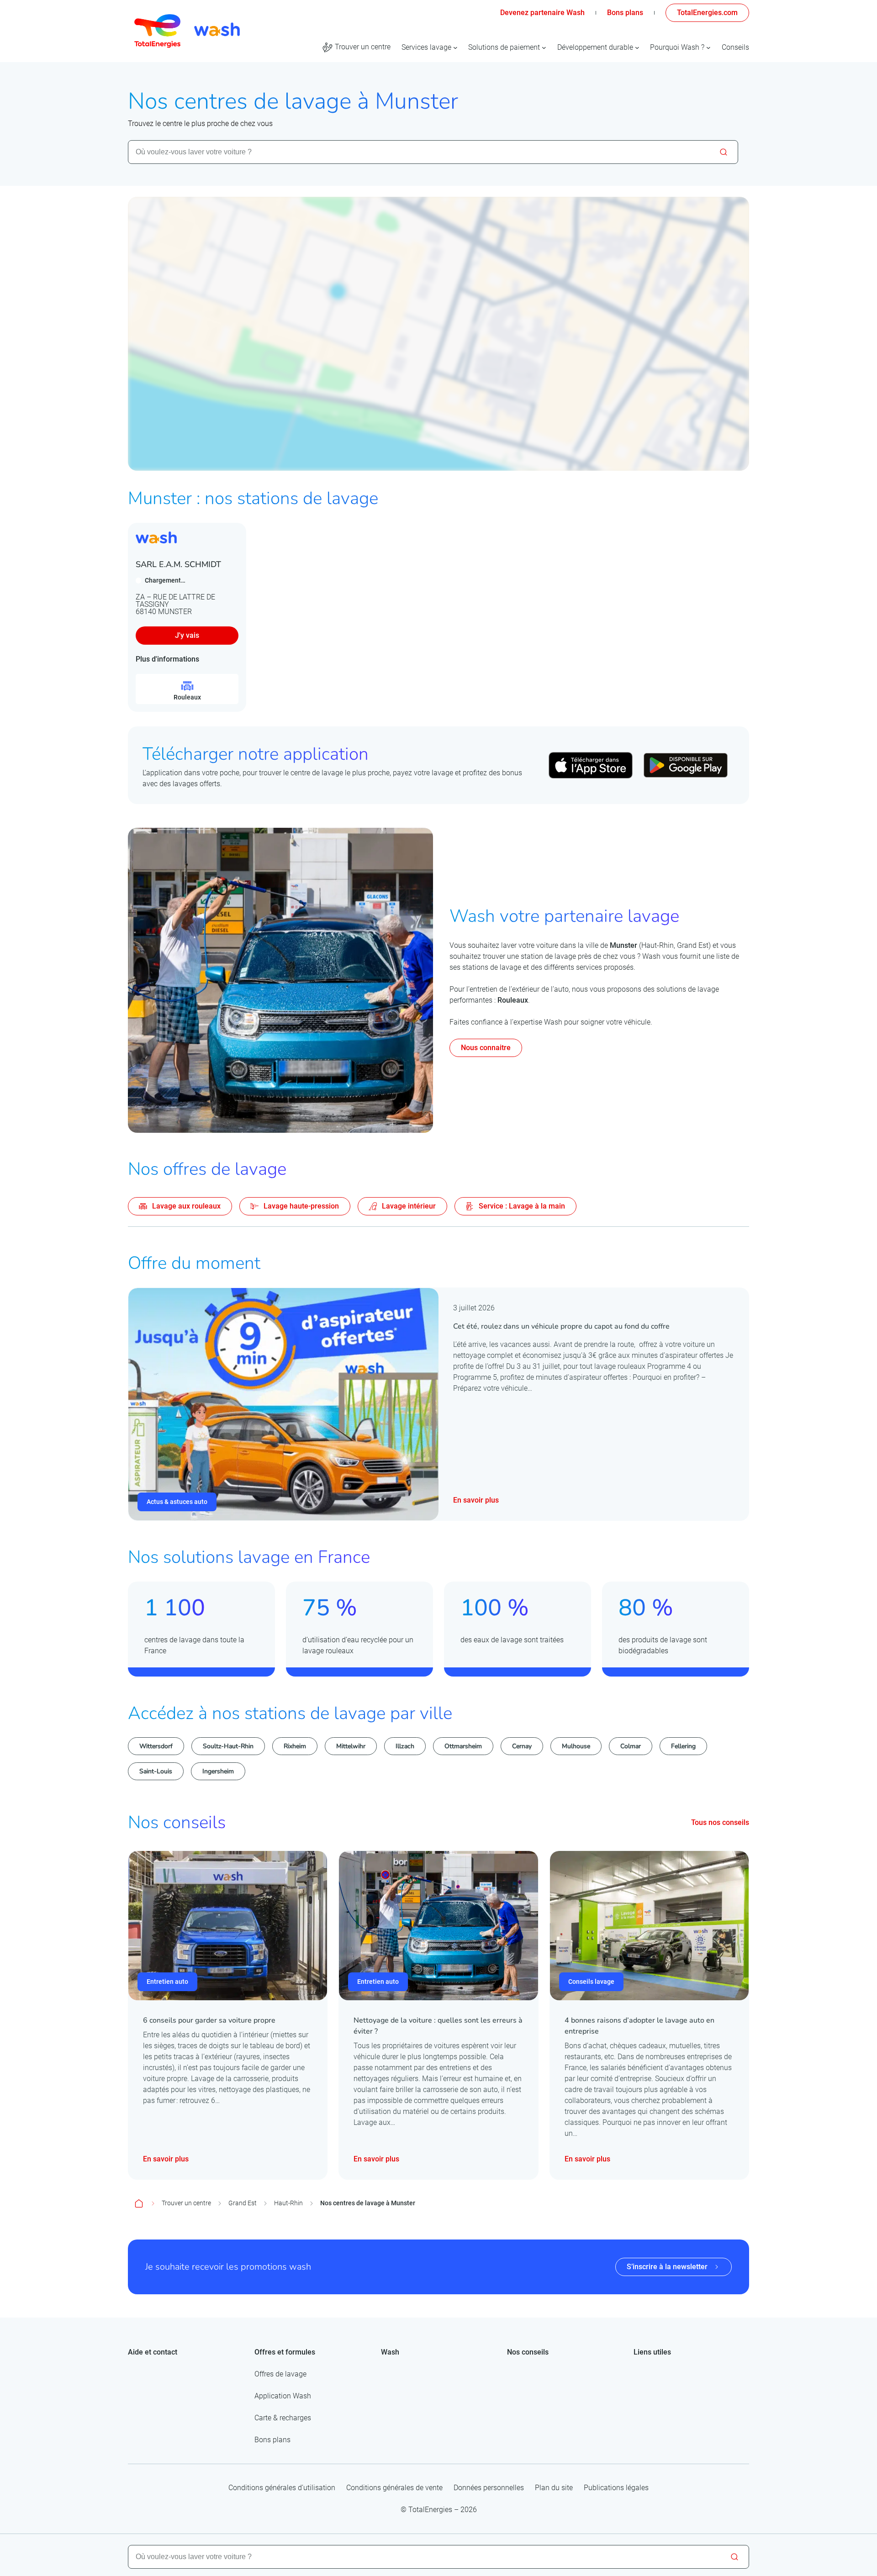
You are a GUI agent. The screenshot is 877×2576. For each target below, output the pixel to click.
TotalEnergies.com (707, 13)
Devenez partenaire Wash (542, 13)
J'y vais (187, 635)
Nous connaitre (486, 1048)
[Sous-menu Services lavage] (455, 47)
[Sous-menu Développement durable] (637, 47)
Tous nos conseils (720, 1822)
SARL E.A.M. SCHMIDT (178, 564)
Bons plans (625, 13)
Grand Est (243, 2203)
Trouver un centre (186, 2203)
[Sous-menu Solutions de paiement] (544, 47)
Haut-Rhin (288, 2203)
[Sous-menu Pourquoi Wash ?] (708, 47)
